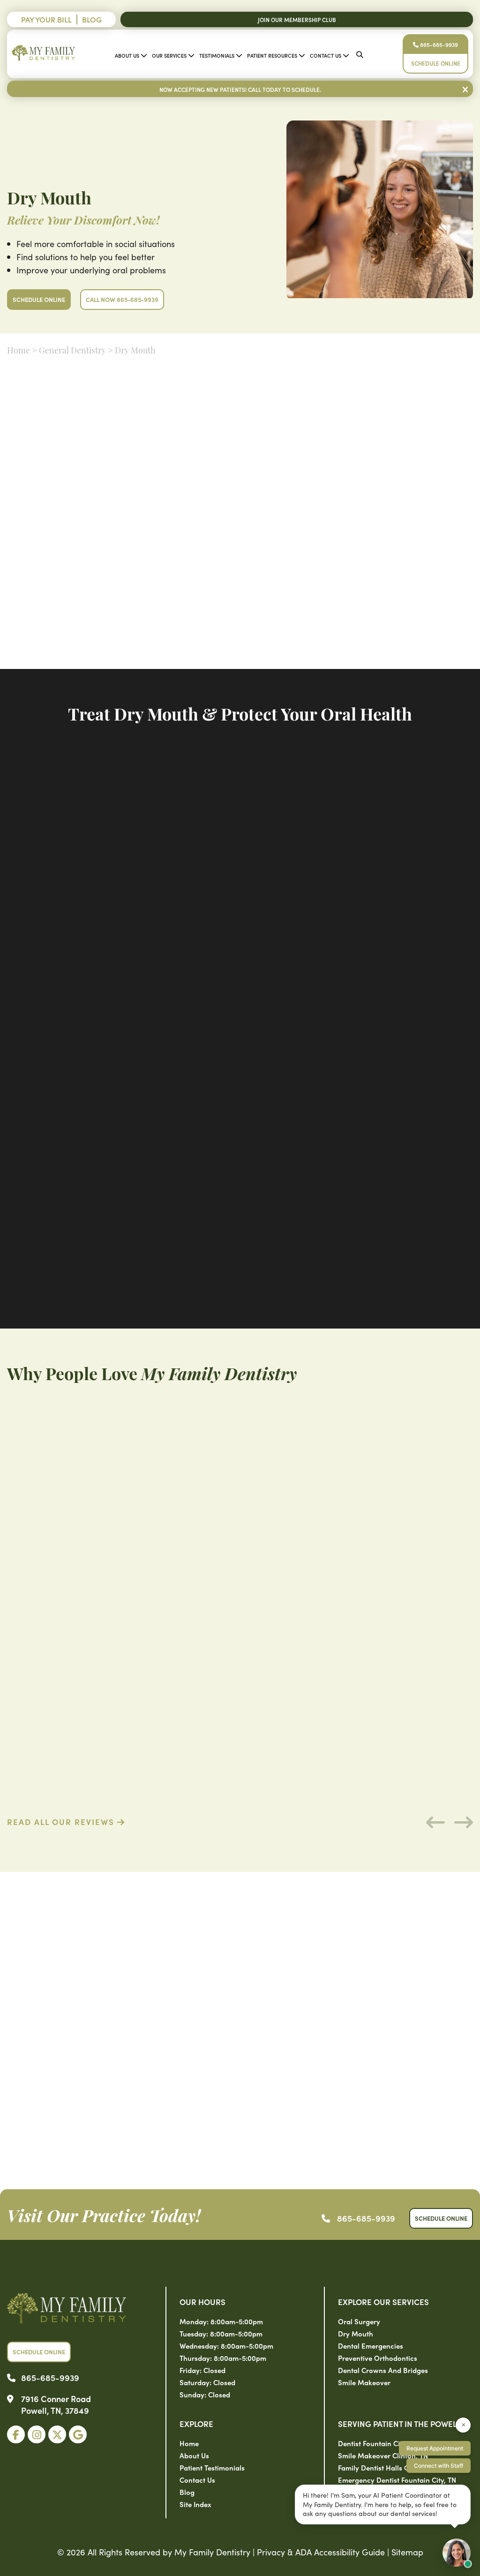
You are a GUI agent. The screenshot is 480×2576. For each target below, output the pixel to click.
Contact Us (326, 55)
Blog (92, 19)
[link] (16, 2434)
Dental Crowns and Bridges (383, 2370)
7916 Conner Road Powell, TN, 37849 (56, 2404)
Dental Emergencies (371, 2346)
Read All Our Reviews (62, 1822)
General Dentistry (72, 352)
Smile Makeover (364, 2382)
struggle (218, 448)
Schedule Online (436, 63)
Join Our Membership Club (297, 19)
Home (19, 352)
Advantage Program (297, 573)
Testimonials (217, 55)
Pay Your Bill (46, 19)
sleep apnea (387, 490)
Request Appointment (435, 2448)
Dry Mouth (356, 2333)
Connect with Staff (439, 2466)
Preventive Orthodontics (378, 2358)
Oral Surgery (359, 2321)
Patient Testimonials (212, 2467)
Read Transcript (223, 660)
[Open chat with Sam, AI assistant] (457, 2553)
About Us (127, 55)
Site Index (195, 2504)
